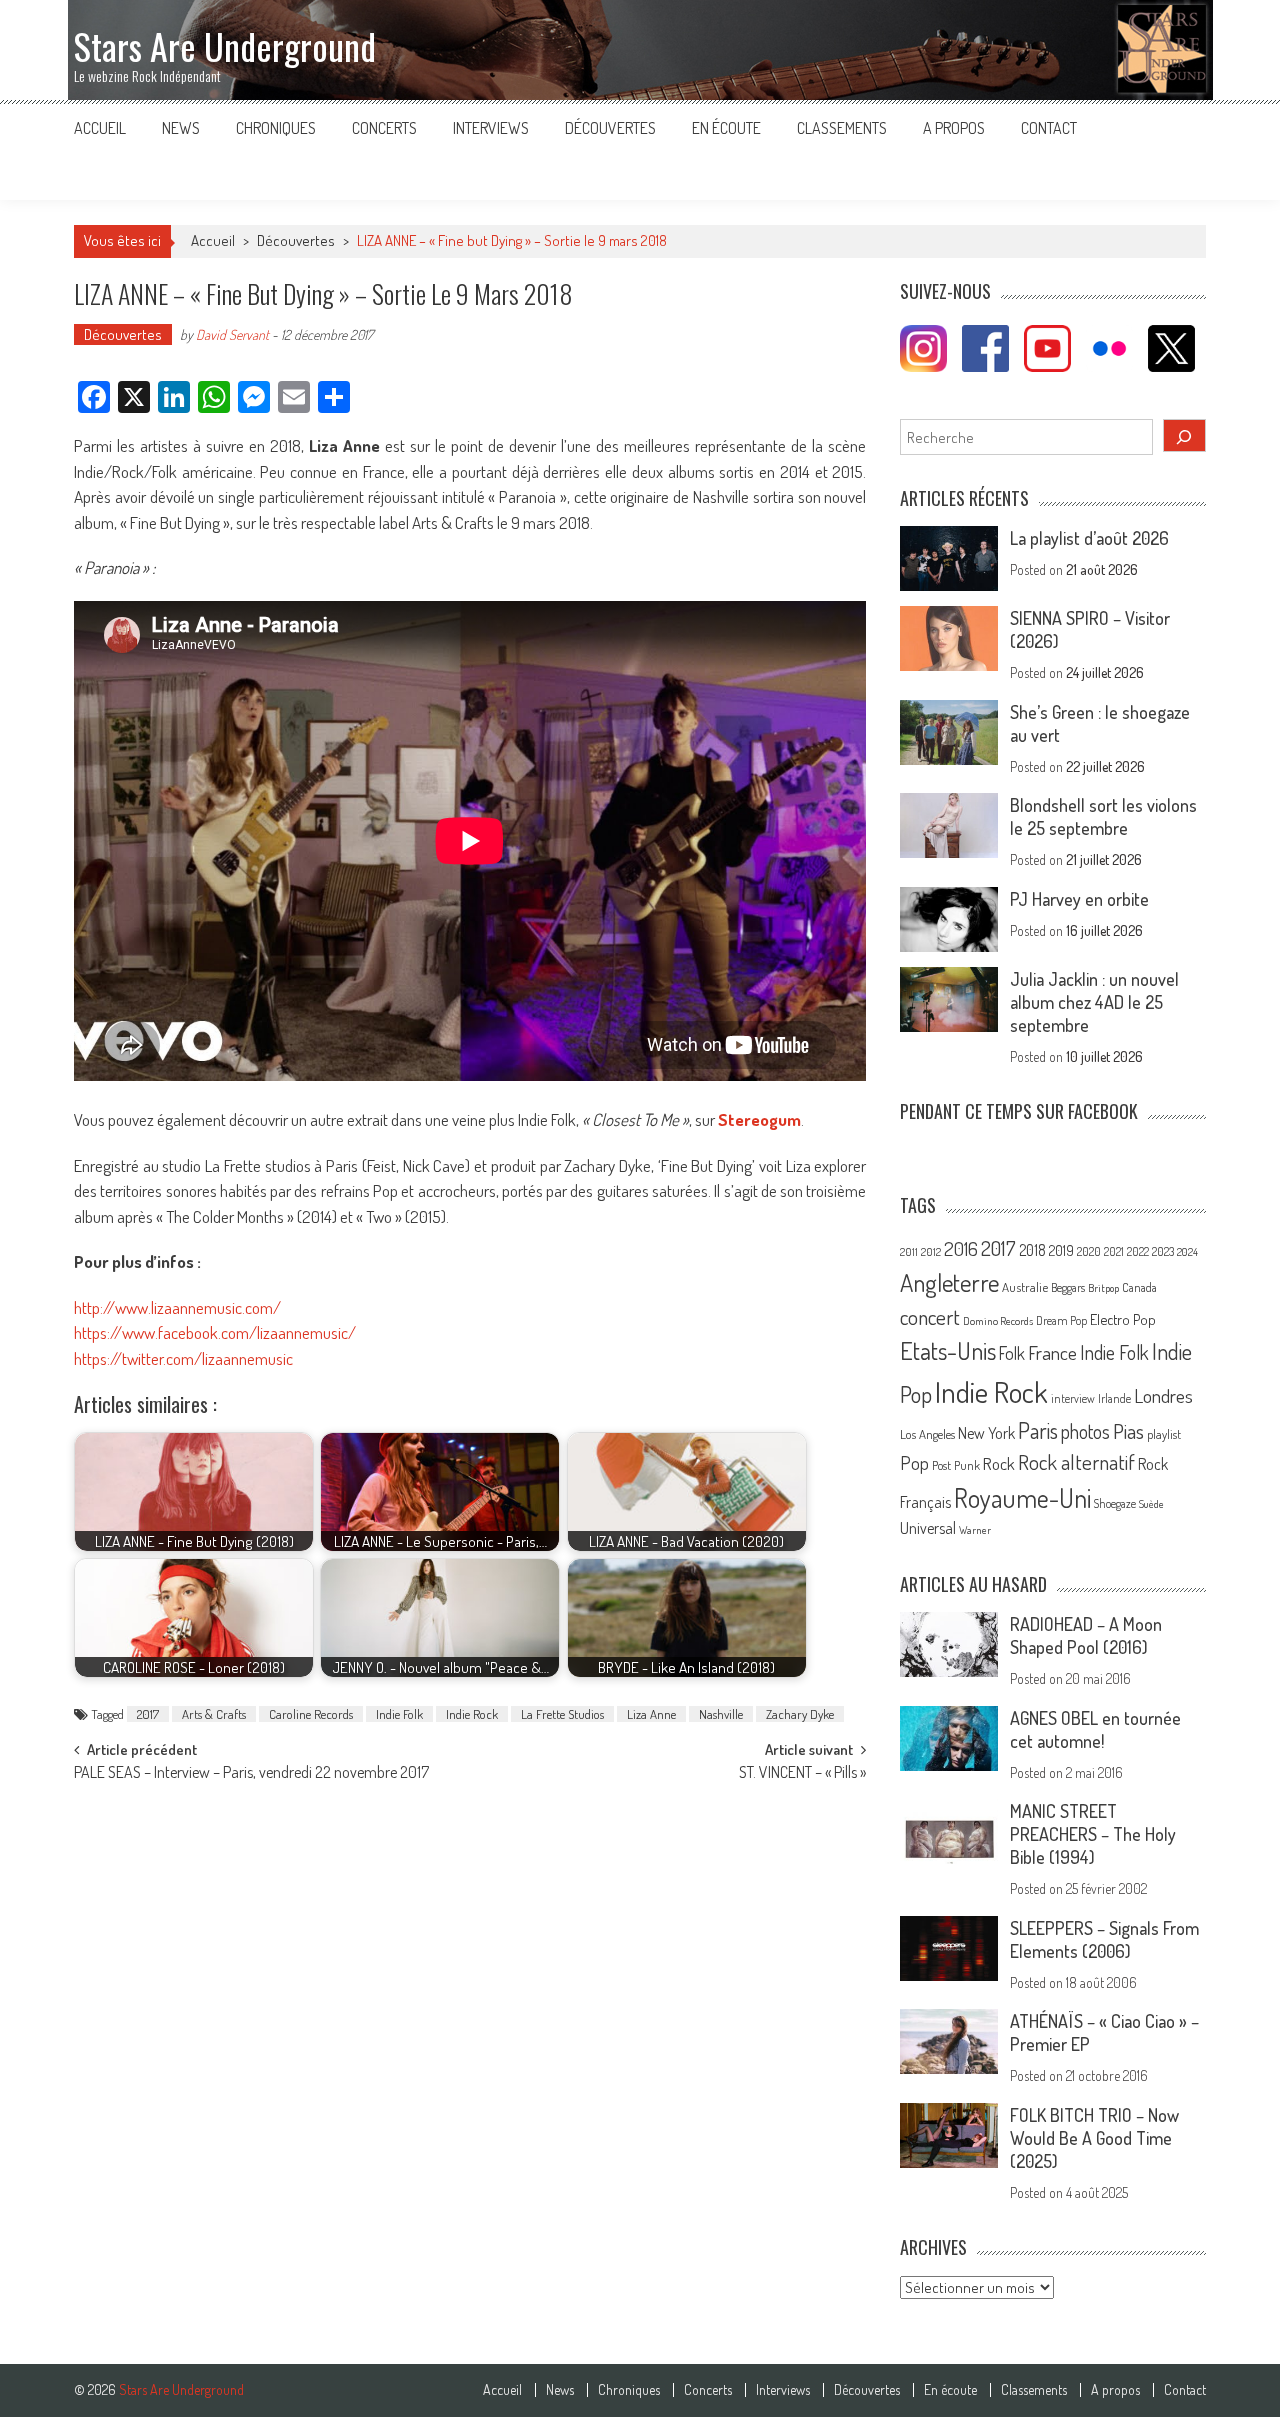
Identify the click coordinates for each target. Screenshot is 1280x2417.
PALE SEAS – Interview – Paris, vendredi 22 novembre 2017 (251, 1774)
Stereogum (759, 1119)
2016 (961, 1248)
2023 (1163, 1251)
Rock (999, 1463)
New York (986, 1433)
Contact (1049, 128)
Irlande (1114, 1398)
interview (1073, 1398)
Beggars (1068, 1287)
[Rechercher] (1185, 435)
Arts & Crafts (214, 1714)
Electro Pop (1123, 1319)
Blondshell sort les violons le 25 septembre (1103, 816)
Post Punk (956, 1465)
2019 (1061, 1250)
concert (930, 1316)
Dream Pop (1061, 1320)
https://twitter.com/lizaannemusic (183, 1358)
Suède (1151, 1504)
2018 (1032, 1250)
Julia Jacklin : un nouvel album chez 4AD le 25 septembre (1094, 1002)
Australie (1025, 1287)
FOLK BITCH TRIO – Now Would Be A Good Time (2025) (1094, 2138)
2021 (1114, 1251)
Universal (928, 1528)
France (1052, 1352)
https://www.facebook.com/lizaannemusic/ (215, 1332)
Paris (1038, 1430)
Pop (914, 1462)
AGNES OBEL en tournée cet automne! (1095, 1729)
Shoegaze (1115, 1503)
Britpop (1103, 1288)
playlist (1164, 1434)
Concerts (384, 128)
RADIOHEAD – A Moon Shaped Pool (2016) (1086, 1635)
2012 (931, 1252)
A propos (954, 128)
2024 (1187, 1252)
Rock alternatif (1076, 1462)
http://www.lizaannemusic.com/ (177, 1307)
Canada (1139, 1287)
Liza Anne (651, 1714)
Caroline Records (311, 1714)
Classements (842, 128)
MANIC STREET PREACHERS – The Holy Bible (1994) (1093, 1834)
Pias (1128, 1430)
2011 (909, 1252)
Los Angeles (927, 1434)
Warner (975, 1530)
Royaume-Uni (1022, 1497)
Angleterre (949, 1282)
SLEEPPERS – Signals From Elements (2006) (1104, 1939)
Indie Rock (472, 1714)
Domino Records (998, 1321)
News (181, 128)
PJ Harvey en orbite (1079, 899)
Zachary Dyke (800, 1714)
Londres (1163, 1395)
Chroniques (276, 128)
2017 (148, 1714)
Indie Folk (399, 1714)
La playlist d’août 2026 (1089, 538)
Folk (1012, 1353)
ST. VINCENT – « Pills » (802, 1774)
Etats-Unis (948, 1350)
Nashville (721, 1714)
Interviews (491, 128)
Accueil (100, 128)
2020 (1089, 1251)
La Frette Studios (562, 1714)
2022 (1138, 1251)
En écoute (726, 128)
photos (1085, 1431)
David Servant (232, 334)
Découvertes (610, 128)
